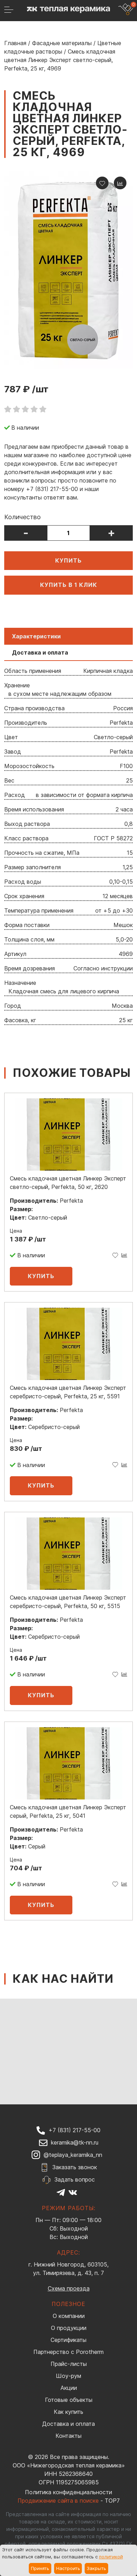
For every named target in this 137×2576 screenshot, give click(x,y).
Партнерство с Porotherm (68, 2352)
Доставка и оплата (68, 2424)
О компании (69, 2316)
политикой (111, 2557)
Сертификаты (68, 2340)
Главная (15, 43)
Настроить (68, 2568)
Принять (40, 2568)
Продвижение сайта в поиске (58, 2501)
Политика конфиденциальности (68, 2492)
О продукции (69, 2328)
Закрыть (96, 2568)
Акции (69, 2388)
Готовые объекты (69, 2400)
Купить (68, 560)
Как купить (68, 2412)
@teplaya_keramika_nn (73, 2155)
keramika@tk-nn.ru (75, 2142)
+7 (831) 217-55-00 (74, 2130)
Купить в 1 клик (69, 585)
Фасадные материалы (62, 43)
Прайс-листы (69, 2364)
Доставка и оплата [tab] (40, 652)
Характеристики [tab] (36, 636)
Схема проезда (69, 2288)
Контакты (68, 2436)
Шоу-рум (68, 2376)
